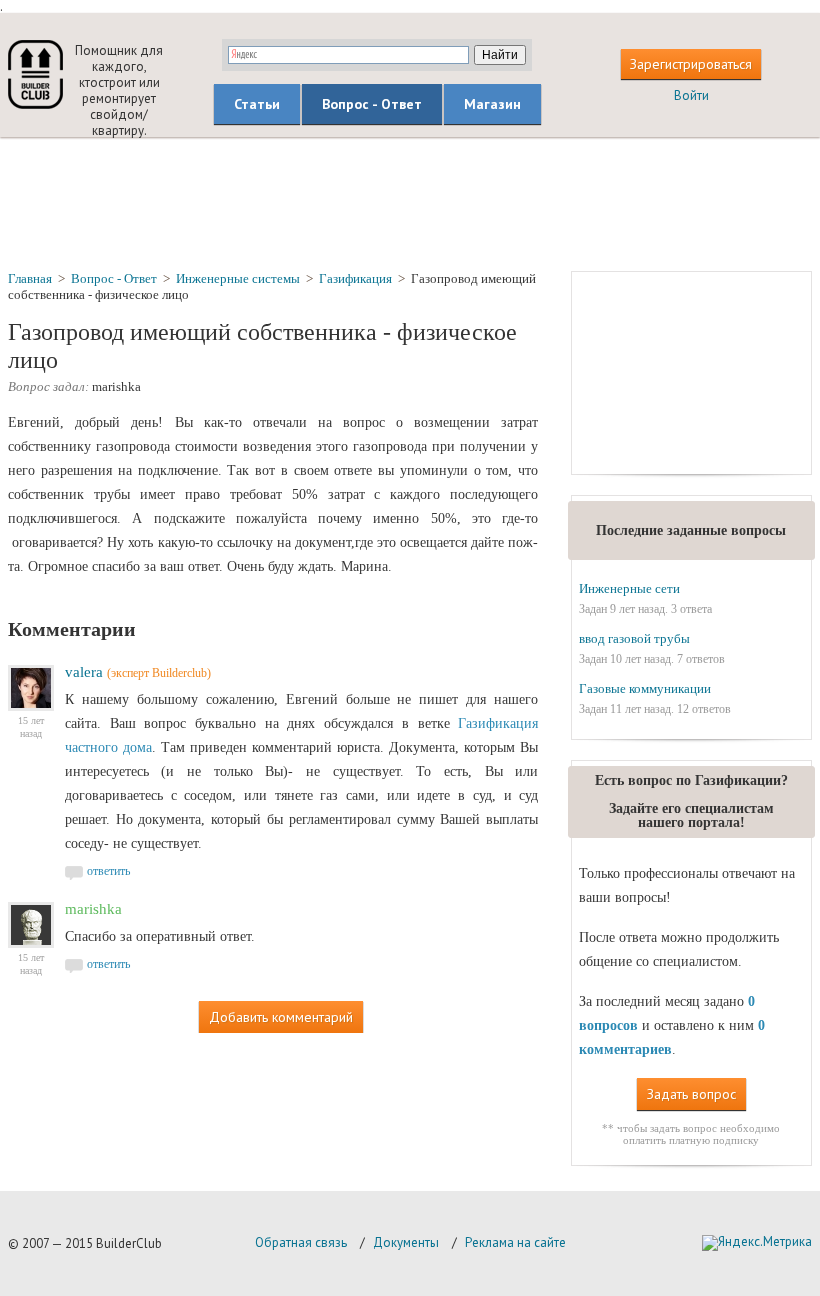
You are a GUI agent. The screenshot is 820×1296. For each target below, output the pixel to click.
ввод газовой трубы (634, 638)
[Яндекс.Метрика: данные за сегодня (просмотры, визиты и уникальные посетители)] (757, 1243)
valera (84, 672)
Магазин (492, 104)
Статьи (257, 104)
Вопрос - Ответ (372, 104)
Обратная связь (301, 1242)
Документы (406, 1242)
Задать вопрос (691, 1094)
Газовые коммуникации (645, 688)
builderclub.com (35, 74)
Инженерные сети (629, 588)
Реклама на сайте (515, 1242)
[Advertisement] (410, 203)
